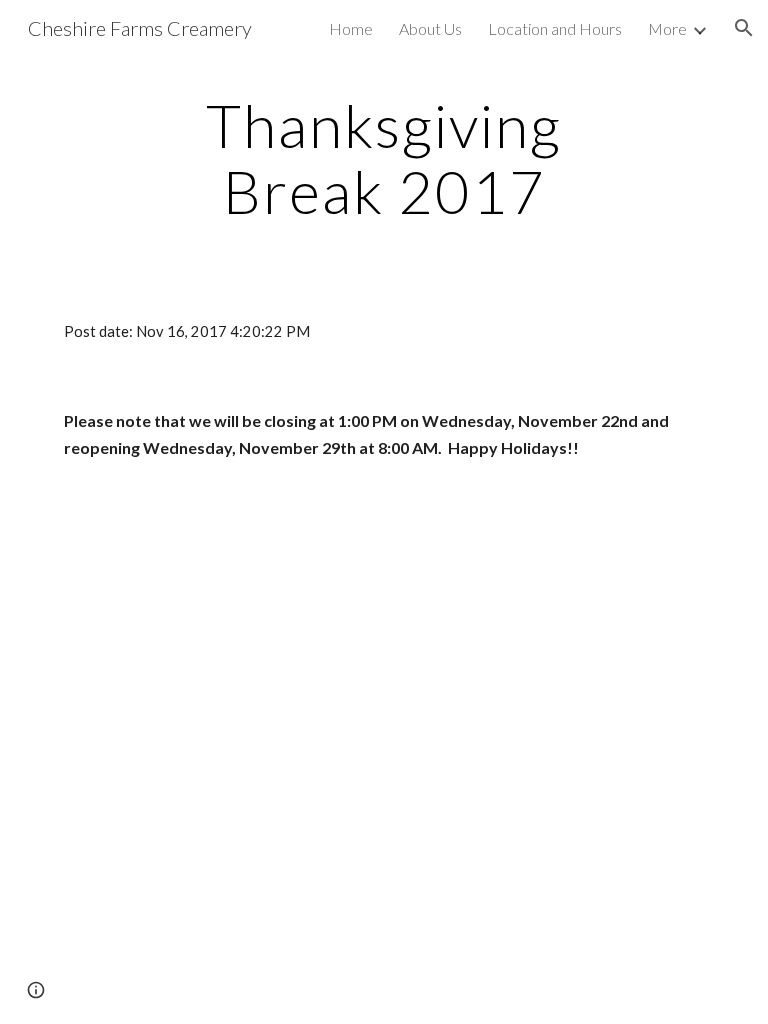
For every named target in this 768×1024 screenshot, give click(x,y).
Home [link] (351, 28)
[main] (383, 158)
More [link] (667, 28)
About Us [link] (430, 28)
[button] (744, 28)
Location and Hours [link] (555, 28)
